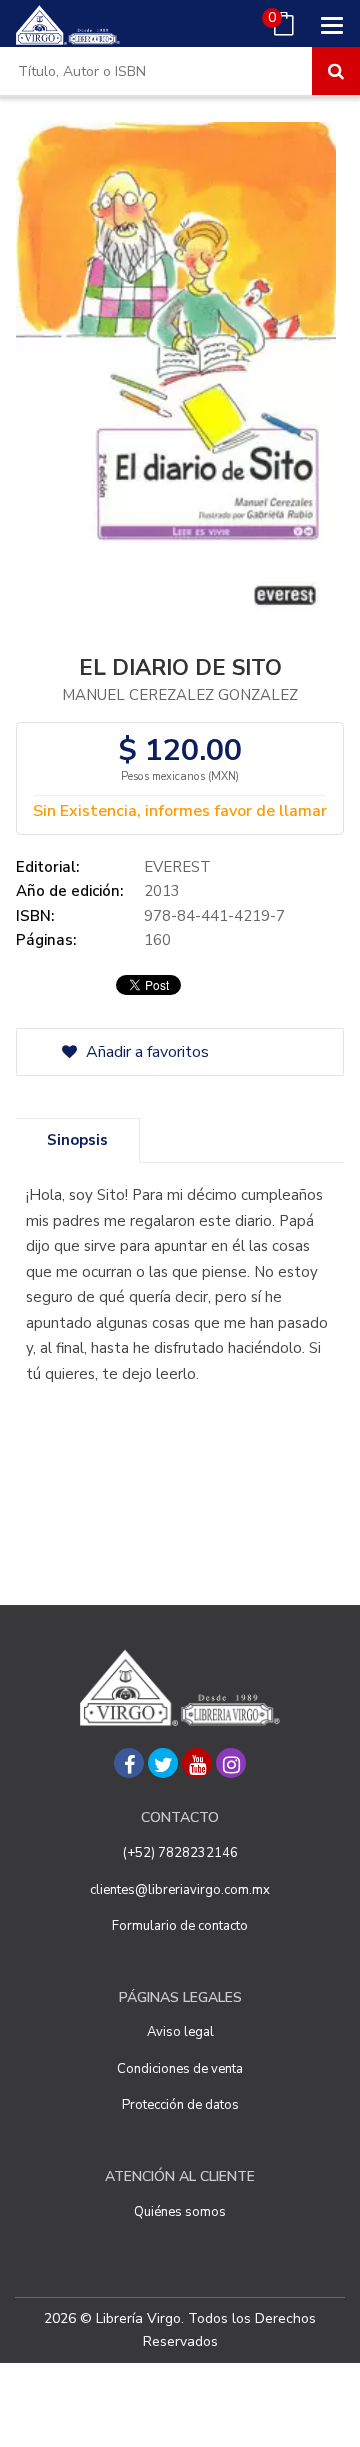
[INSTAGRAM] (231, 1763)
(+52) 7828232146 (180, 1853)
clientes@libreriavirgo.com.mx (180, 1890)
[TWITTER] (163, 1763)
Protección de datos (180, 2105)
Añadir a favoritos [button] (145, 1052)
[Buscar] (336, 71)
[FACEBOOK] (129, 1763)
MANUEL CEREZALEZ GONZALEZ (180, 695)
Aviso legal (180, 2032)
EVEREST (177, 867)
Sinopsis (77, 1140)
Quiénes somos (180, 2212)
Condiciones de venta (180, 2069)
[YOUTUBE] (197, 1763)
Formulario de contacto (180, 1926)
